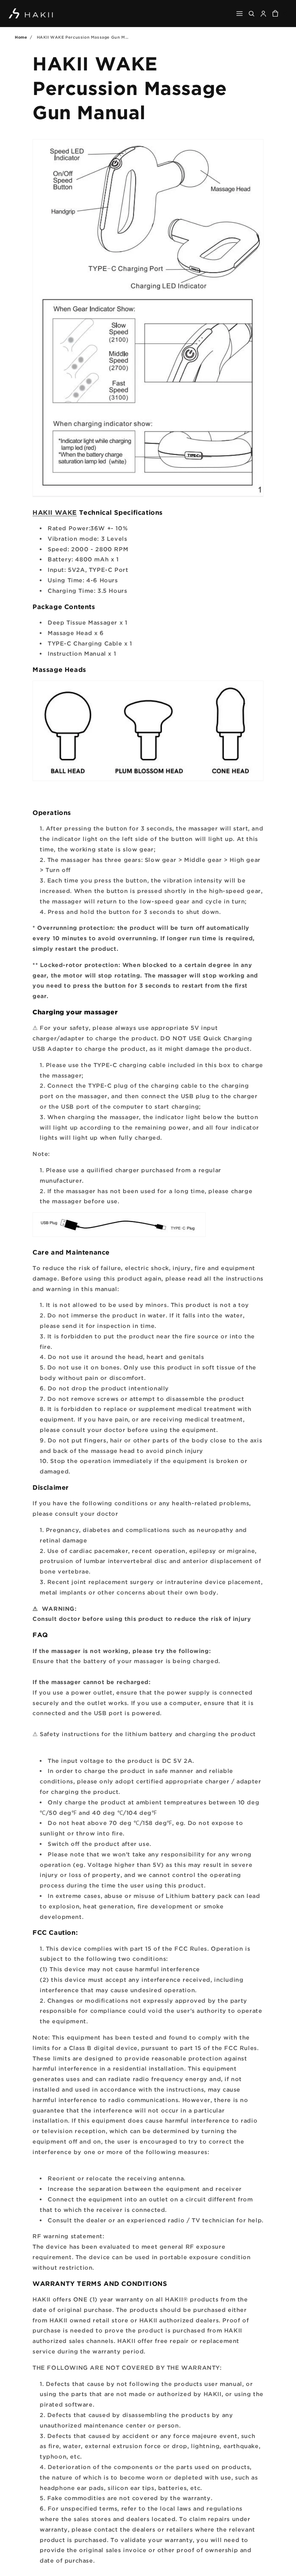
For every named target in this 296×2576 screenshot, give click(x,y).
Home (21, 37)
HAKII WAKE (55, 512)
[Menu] (240, 14)
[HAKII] (31, 14)
